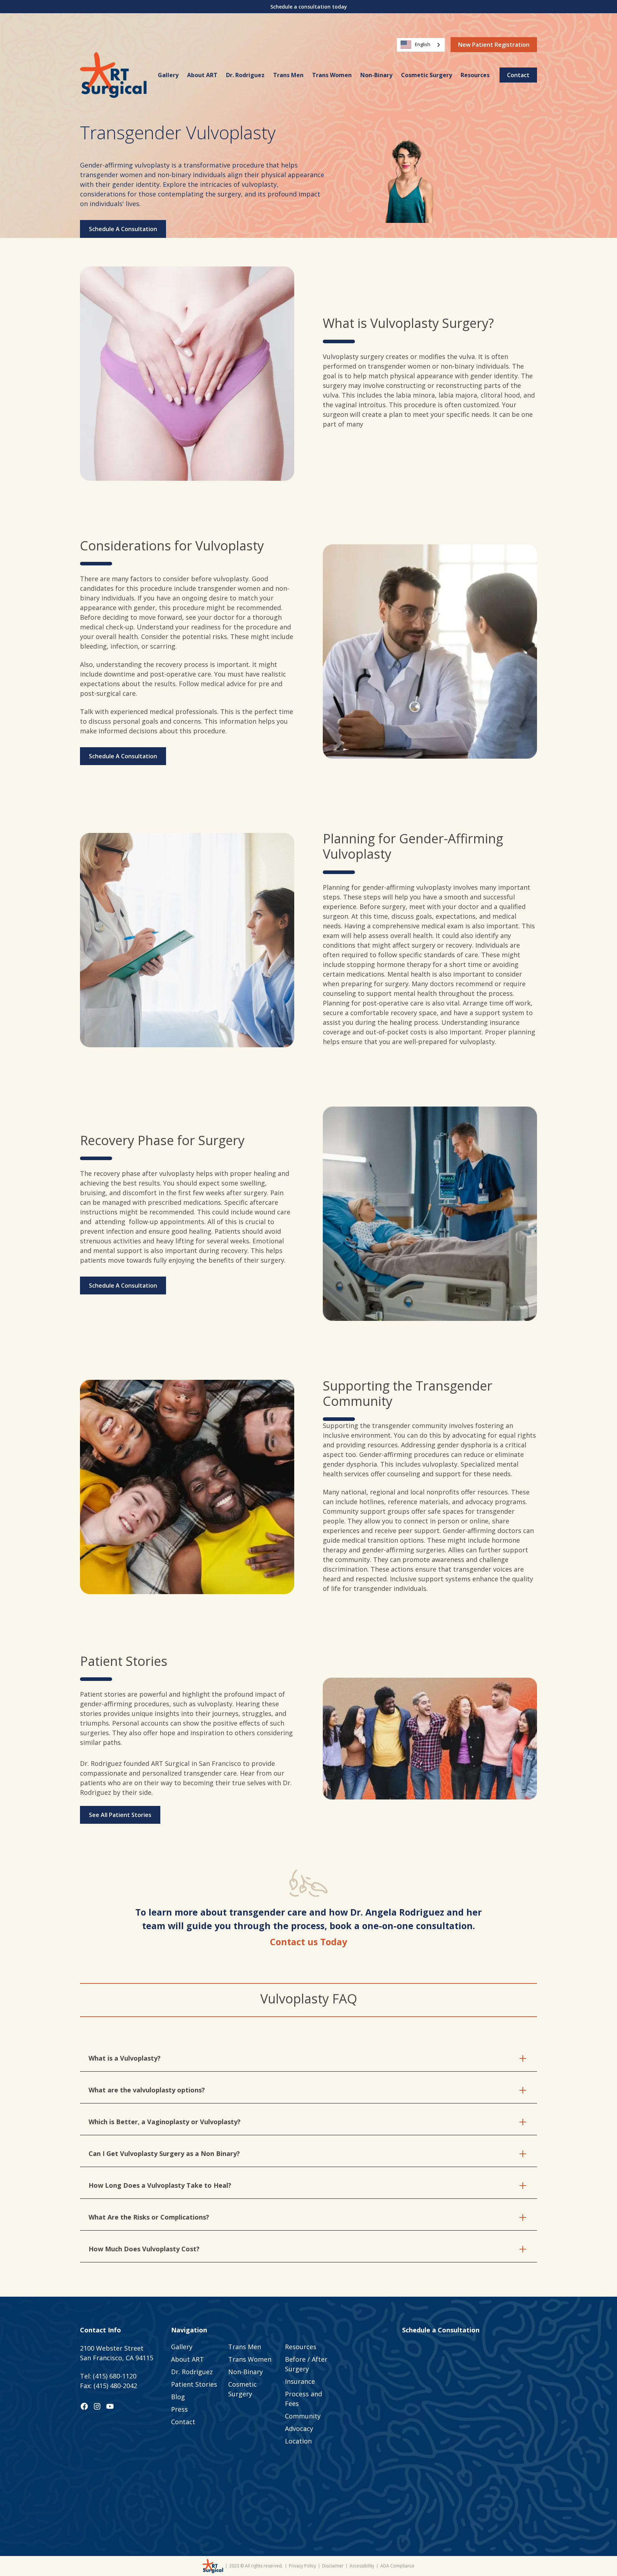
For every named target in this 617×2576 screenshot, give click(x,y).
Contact (518, 75)
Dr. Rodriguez (245, 75)
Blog (178, 2397)
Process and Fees (304, 2399)
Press (179, 2409)
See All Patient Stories (120, 1815)
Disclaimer (333, 2566)
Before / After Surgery (306, 2364)
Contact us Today (308, 1942)
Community (303, 2416)
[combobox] (421, 45)
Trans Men (288, 75)
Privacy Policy (302, 2566)
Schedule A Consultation (123, 229)
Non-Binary (376, 75)
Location (298, 2441)
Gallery (168, 75)
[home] (113, 75)
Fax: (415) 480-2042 (109, 2386)
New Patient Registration (494, 45)
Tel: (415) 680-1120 (108, 2376)
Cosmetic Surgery (427, 75)
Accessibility (362, 2566)
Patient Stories (194, 2384)
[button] (475, 75)
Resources (475, 75)
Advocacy (299, 2428)
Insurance (300, 2381)
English (423, 44)
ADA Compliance (397, 2566)
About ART (202, 75)
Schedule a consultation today (309, 7)
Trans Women (332, 75)
